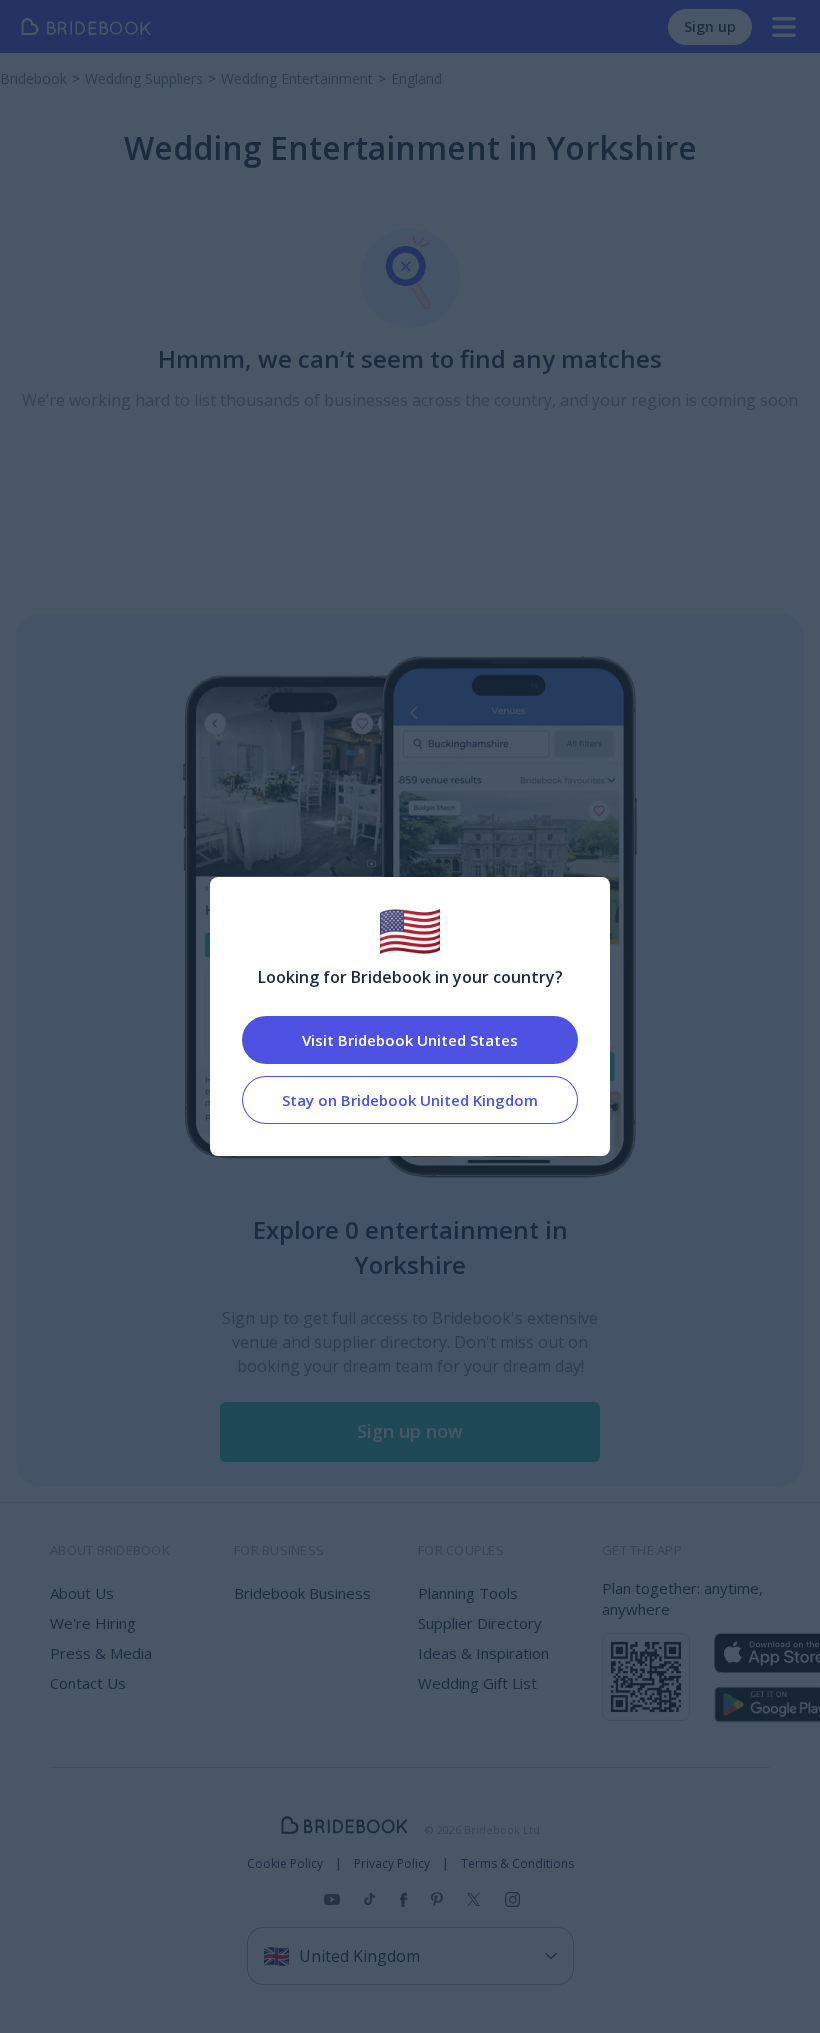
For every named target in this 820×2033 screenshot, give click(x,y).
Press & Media (101, 1653)
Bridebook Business (302, 1593)
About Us (82, 1593)
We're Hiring (93, 1623)
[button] (410, 1432)
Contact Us (88, 1683)
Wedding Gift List (477, 1683)
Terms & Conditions (517, 1864)
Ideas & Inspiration (483, 1653)
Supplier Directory (480, 1623)
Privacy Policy (392, 1864)
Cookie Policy (285, 1864)
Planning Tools (468, 1593)
